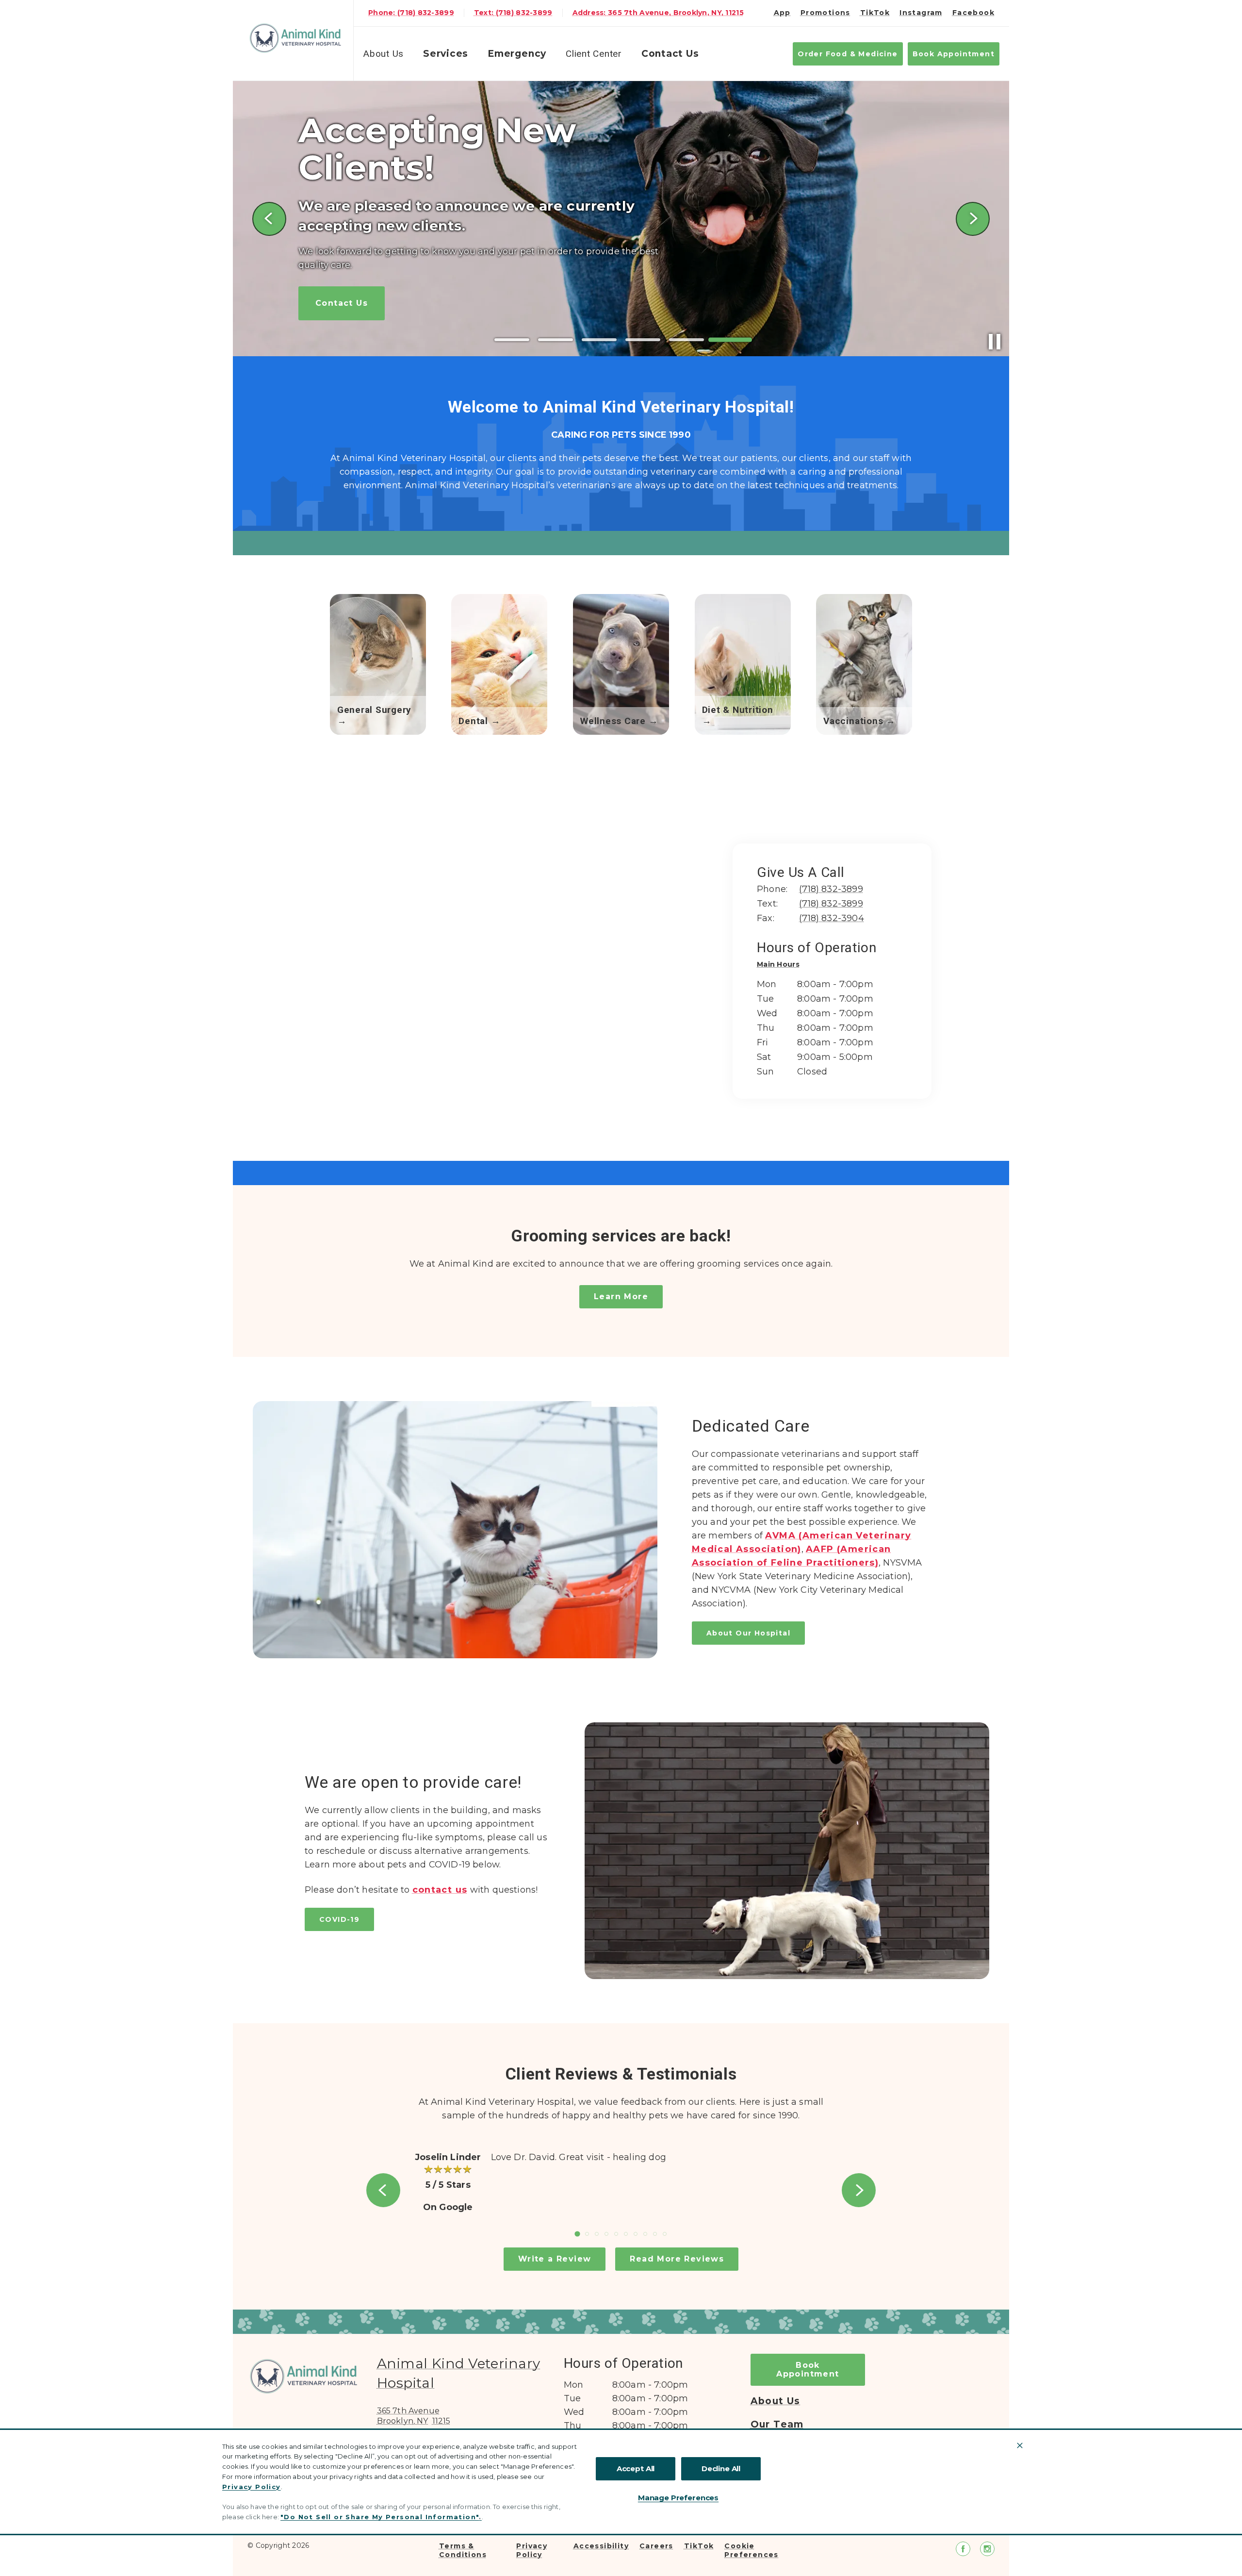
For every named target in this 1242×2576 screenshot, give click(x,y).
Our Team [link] (777, 2425)
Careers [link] (656, 2546)
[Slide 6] (730, 340)
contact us (440, 1890)
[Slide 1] (512, 340)
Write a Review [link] (555, 2259)
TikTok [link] (875, 13)
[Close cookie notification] (1020, 2445)
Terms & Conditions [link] (463, 2550)
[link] (295, 38)
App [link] (782, 13)
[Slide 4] (643, 340)
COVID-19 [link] (339, 1919)
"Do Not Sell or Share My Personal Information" (380, 2517)
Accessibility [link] (601, 2546)
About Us (384, 54)
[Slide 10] (665, 2234)
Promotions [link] (825, 13)
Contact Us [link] (670, 54)
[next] (973, 219)
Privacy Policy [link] (532, 2550)
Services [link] (446, 54)
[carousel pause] (995, 342)
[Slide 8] (645, 2234)
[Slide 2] (556, 340)
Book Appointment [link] (954, 54)
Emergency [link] (517, 54)
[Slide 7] (636, 2234)
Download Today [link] (356, 285)
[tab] (781, 966)
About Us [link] (776, 2401)
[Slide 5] (686, 340)
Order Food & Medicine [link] (848, 54)
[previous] (269, 219)
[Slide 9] (655, 2234)
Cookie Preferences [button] (751, 2550)
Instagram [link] (921, 13)
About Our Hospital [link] (748, 1633)
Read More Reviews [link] (677, 2259)
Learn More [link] (621, 1296)
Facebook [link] (973, 13)
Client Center (594, 54)
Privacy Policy (252, 2487)
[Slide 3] (599, 340)
